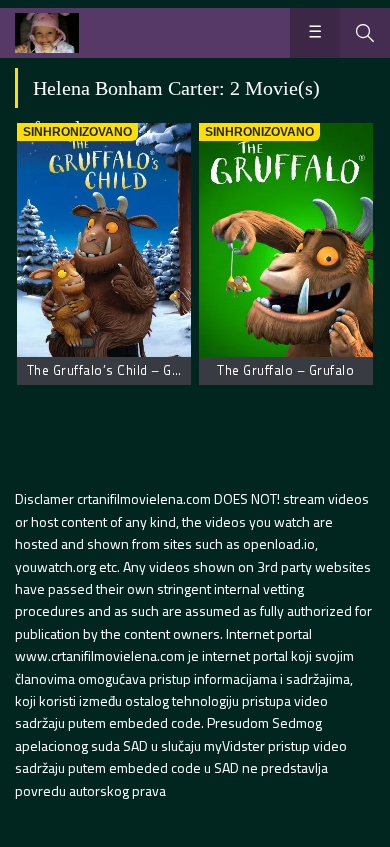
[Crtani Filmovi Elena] (47, 33)
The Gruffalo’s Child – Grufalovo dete (141, 370)
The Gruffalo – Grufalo (285, 370)
